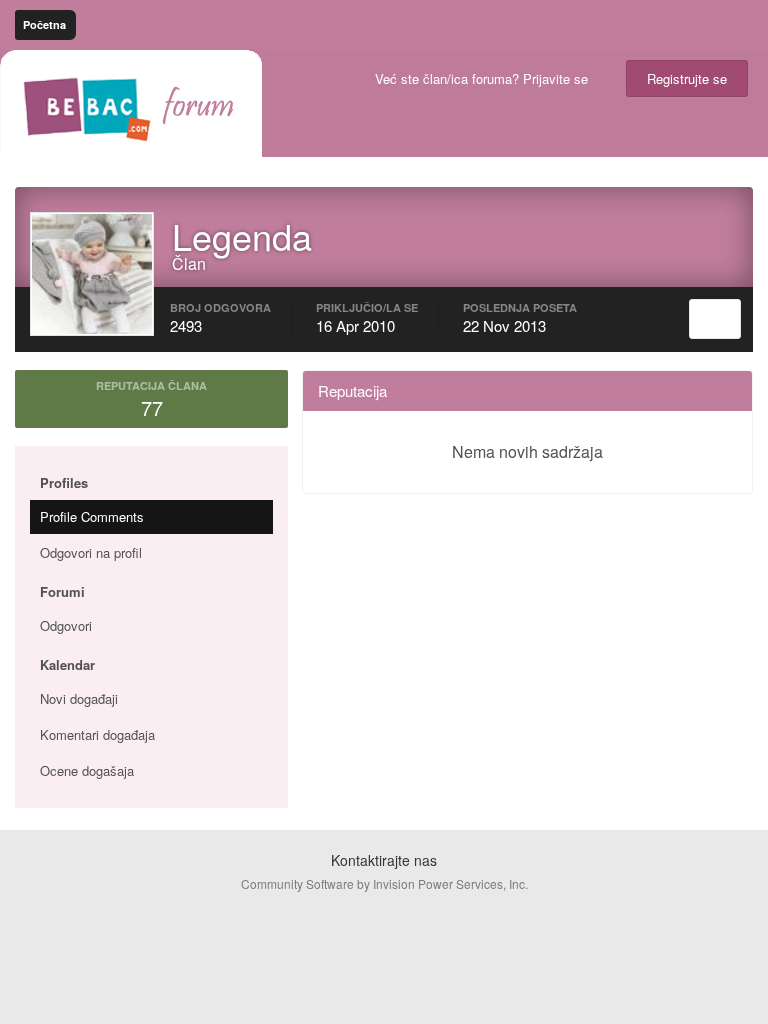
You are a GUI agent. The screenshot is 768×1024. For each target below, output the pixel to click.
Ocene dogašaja (87, 770)
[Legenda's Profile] (715, 319)
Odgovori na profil (91, 552)
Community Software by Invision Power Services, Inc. (384, 883)
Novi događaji (79, 698)
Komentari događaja (97, 734)
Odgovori (66, 625)
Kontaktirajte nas (384, 860)
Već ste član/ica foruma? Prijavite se (485, 78)
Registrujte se (687, 78)
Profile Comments (92, 516)
